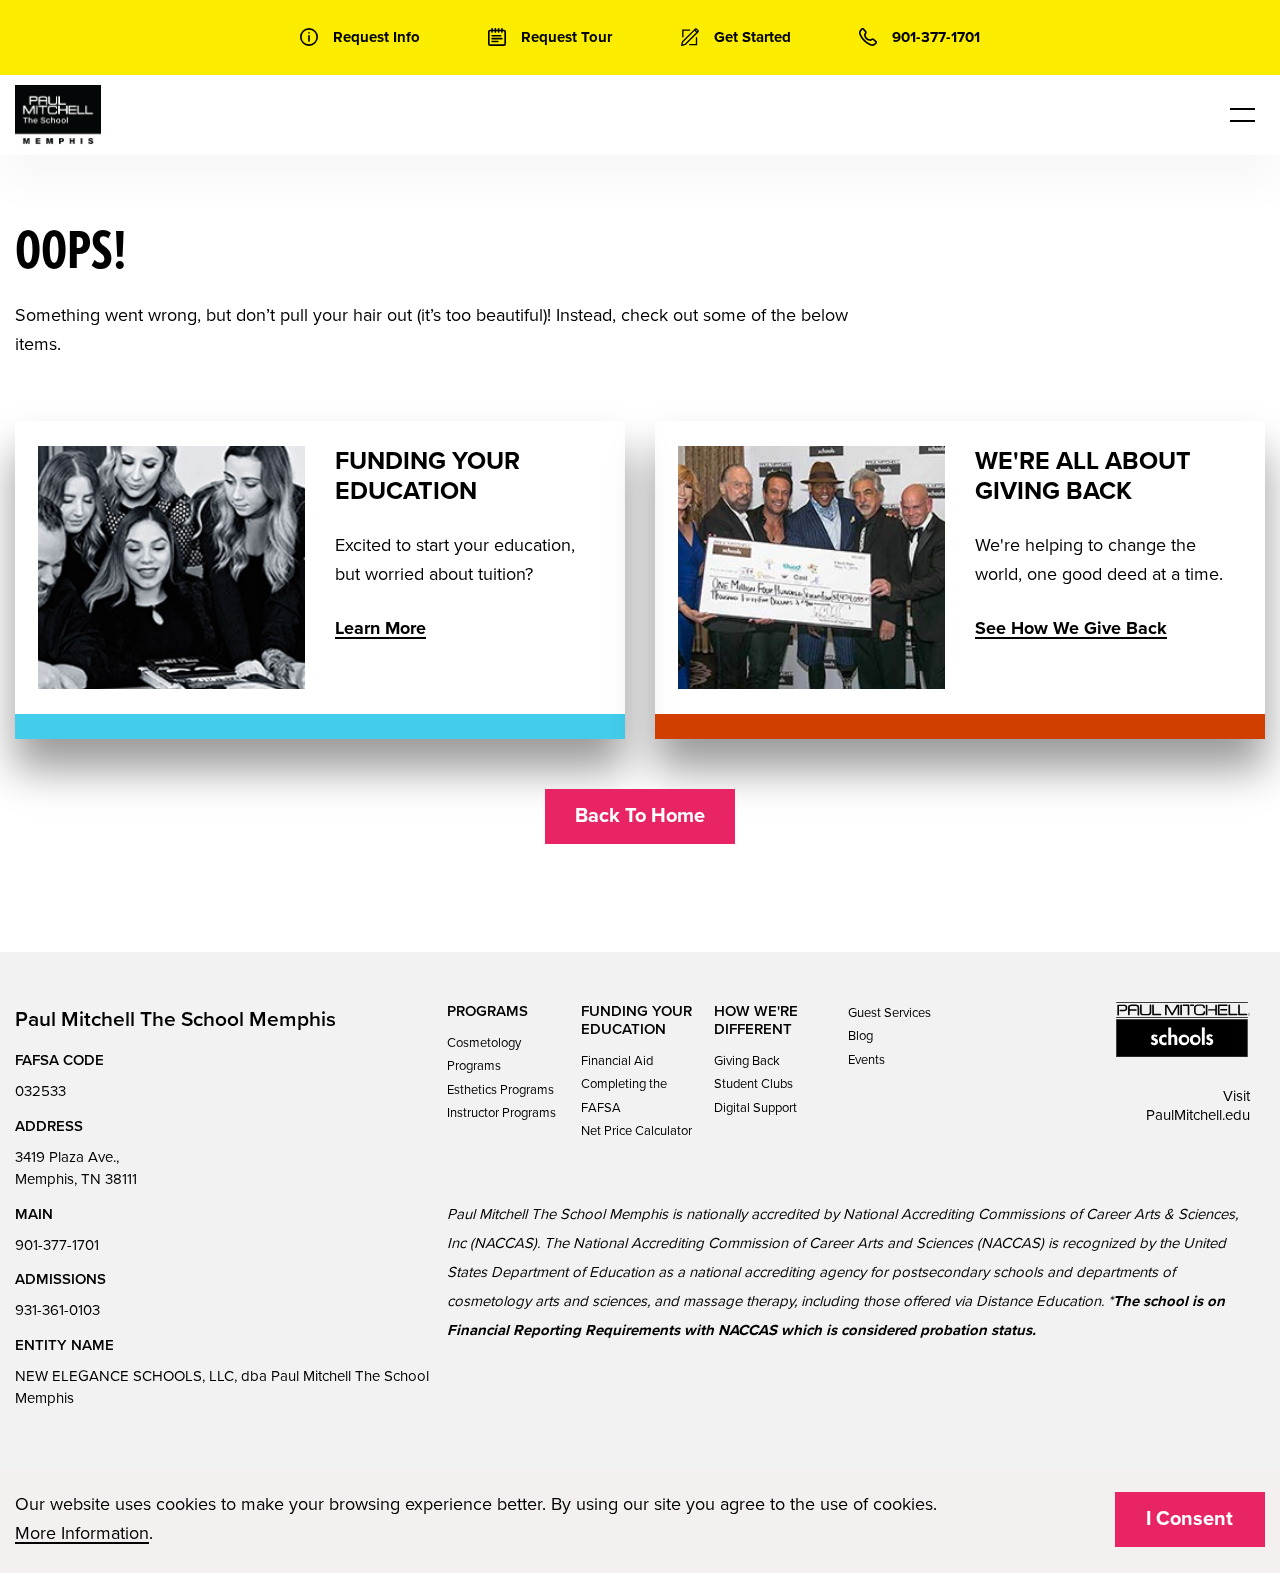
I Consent (1189, 1519)
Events (866, 1060)
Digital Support (755, 1108)
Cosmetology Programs (484, 1054)
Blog (860, 1036)
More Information (82, 1533)
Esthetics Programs (500, 1090)
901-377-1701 (57, 1245)
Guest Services (889, 1013)
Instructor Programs (501, 1113)
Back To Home (640, 816)
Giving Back (747, 1061)
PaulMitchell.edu (1198, 1115)
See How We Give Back (1071, 628)
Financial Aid (617, 1061)
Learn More (380, 628)
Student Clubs (753, 1084)
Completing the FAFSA (624, 1095)
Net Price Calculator (636, 1131)
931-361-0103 (57, 1310)
